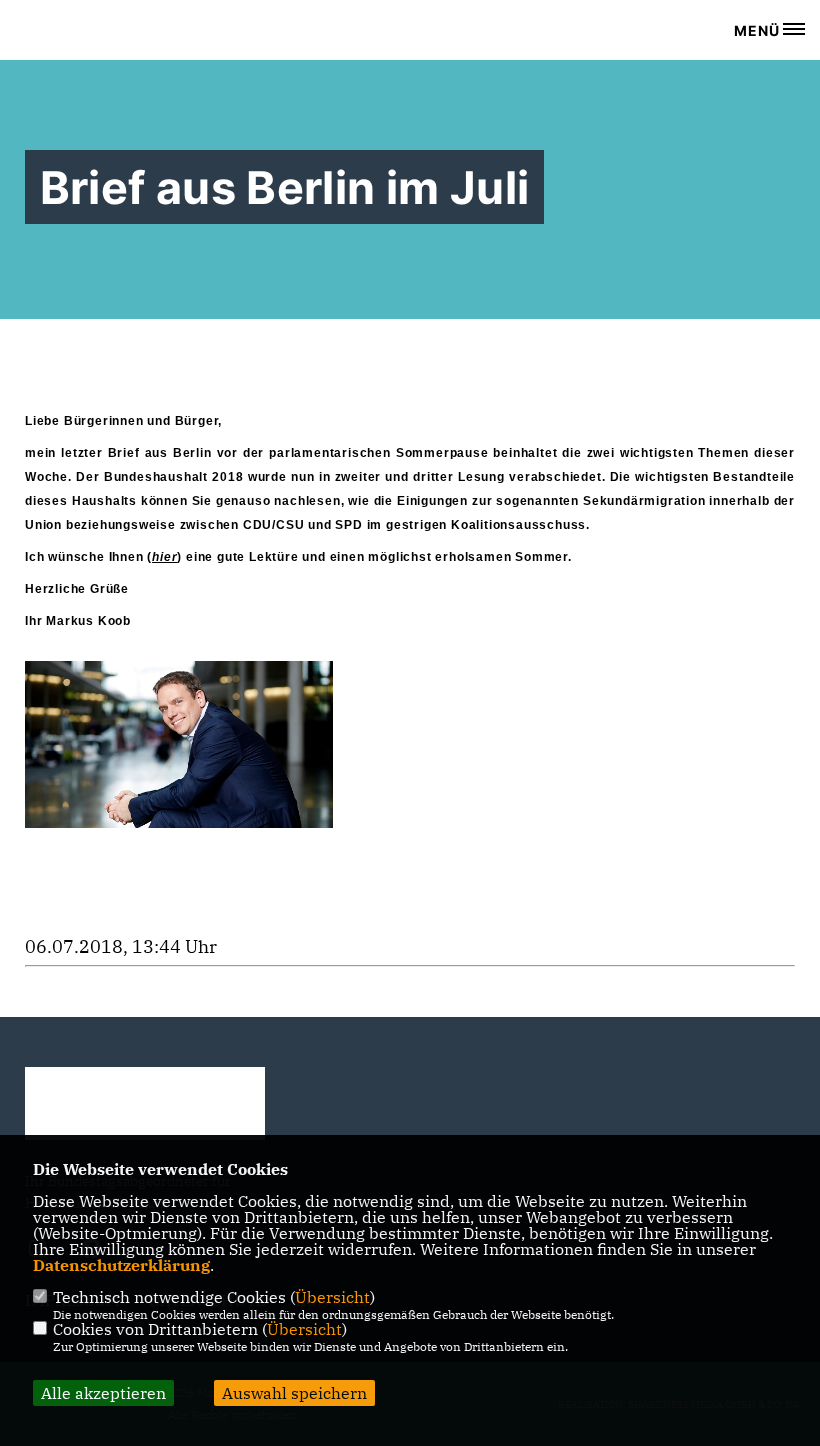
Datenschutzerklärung (121, 1265)
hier (164, 557)
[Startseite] (145, 1103)
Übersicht (332, 1297)
